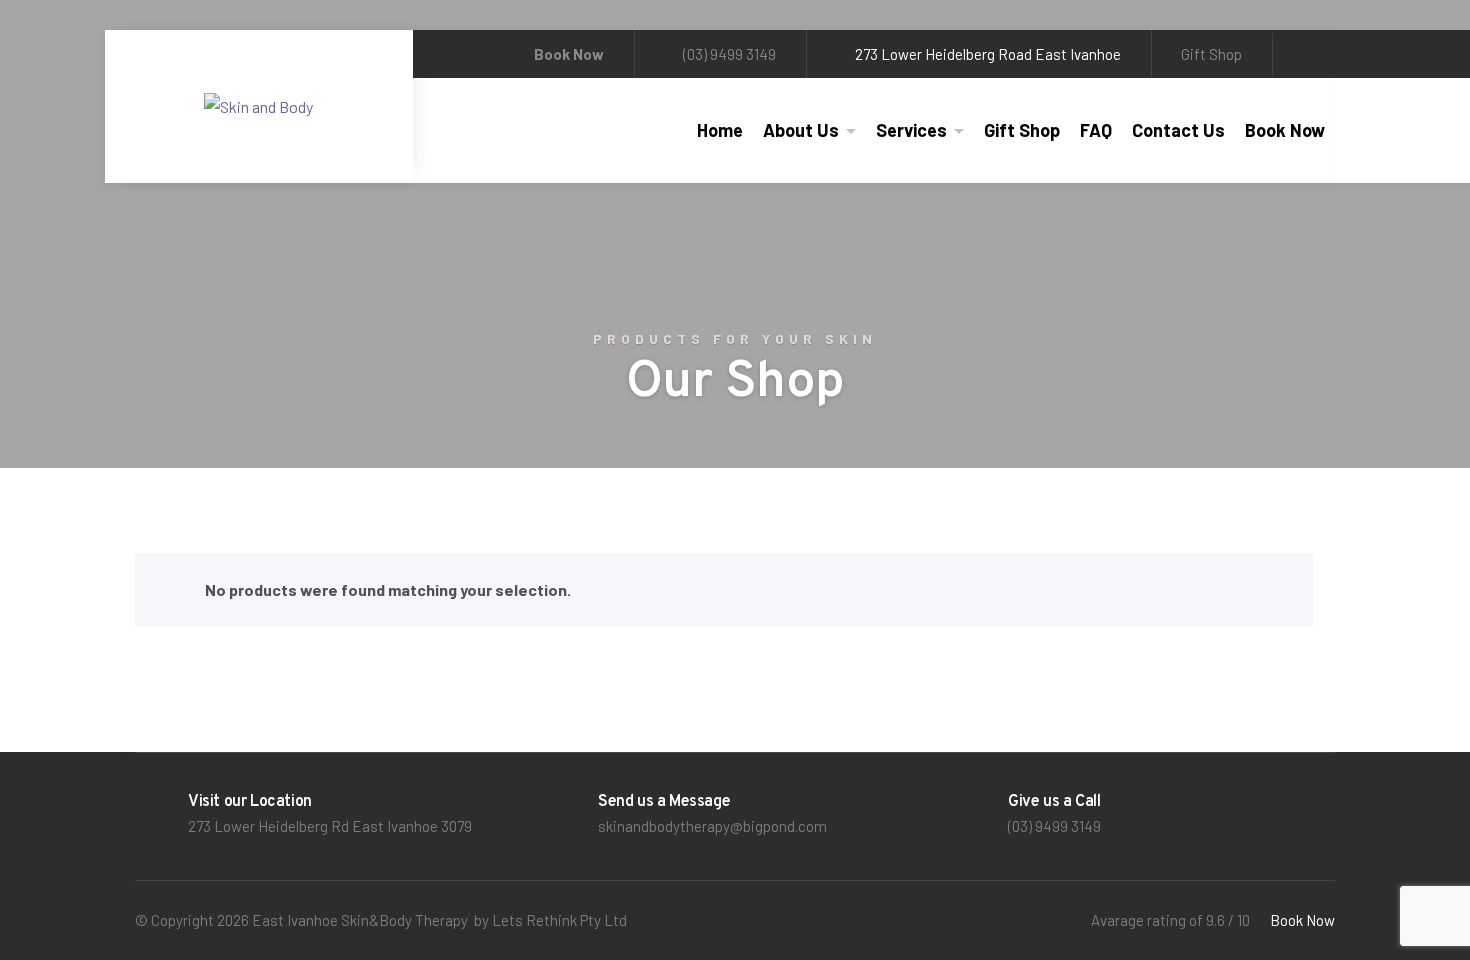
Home (720, 130)
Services (911, 130)
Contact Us (1178, 130)
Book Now (1285, 130)
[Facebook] (1310, 54)
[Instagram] (1328, 54)
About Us (801, 130)
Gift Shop (1211, 54)
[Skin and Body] (258, 107)
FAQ (1096, 130)
